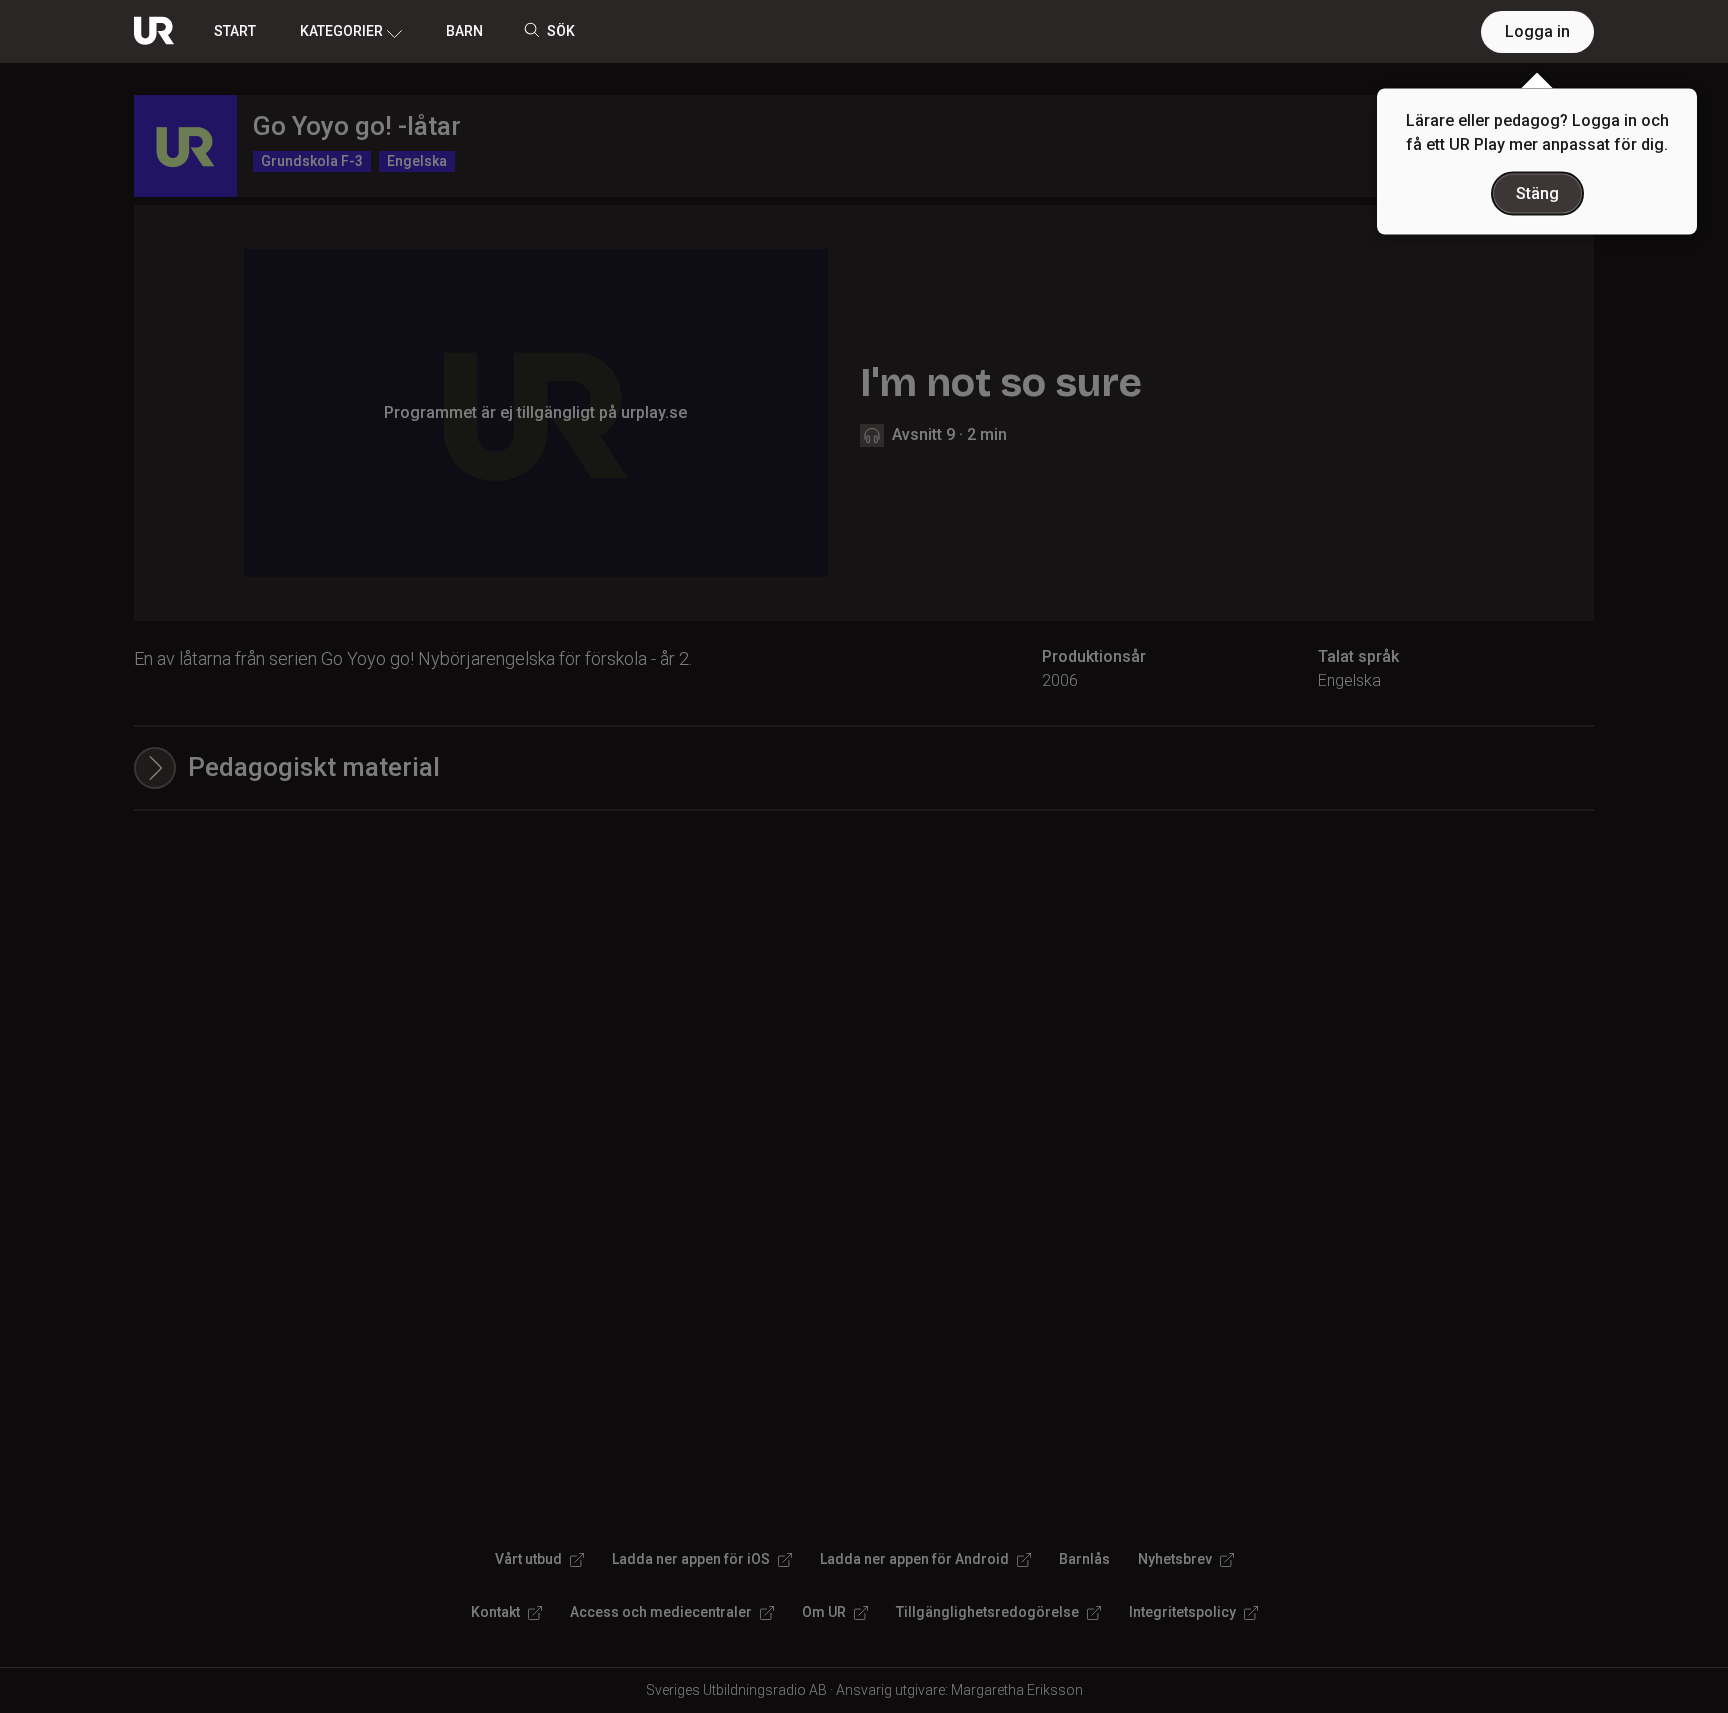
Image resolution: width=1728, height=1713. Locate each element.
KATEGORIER (341, 31)
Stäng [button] (1537, 193)
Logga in (1537, 31)
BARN (464, 31)
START (235, 31)
